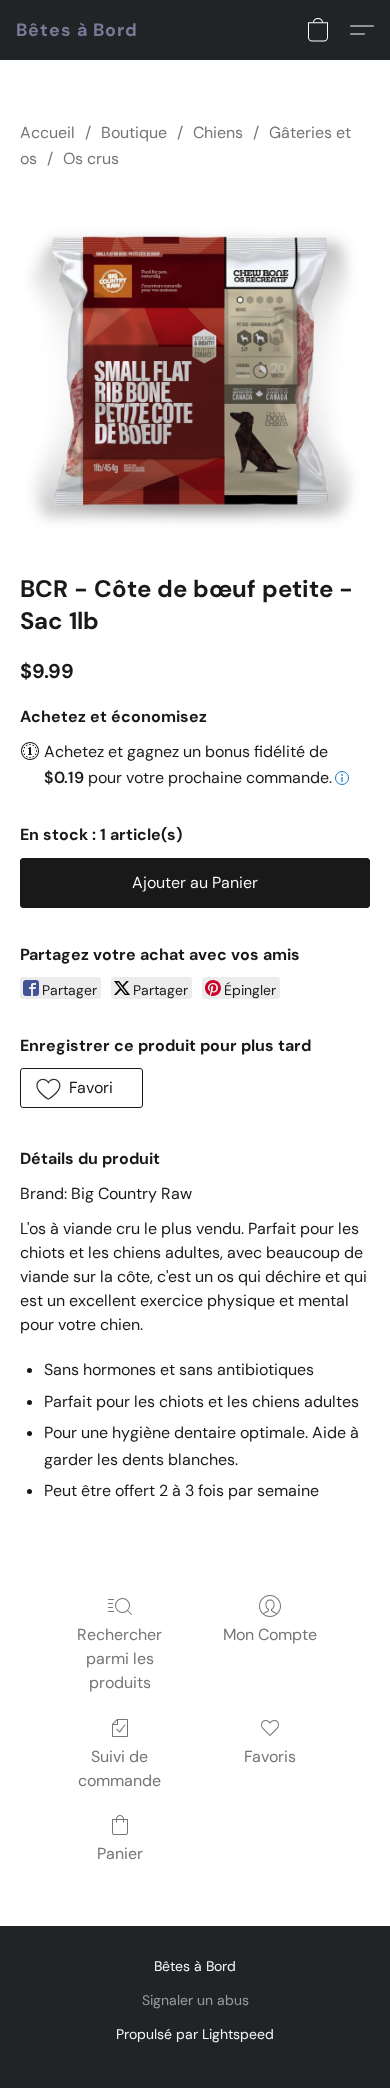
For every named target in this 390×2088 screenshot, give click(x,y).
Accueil (47, 132)
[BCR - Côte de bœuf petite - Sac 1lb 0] (195, 368)
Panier (120, 1853)
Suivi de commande (119, 1768)
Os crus (91, 158)
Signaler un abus (195, 2000)
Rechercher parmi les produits (119, 1658)
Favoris (270, 1756)
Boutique (134, 132)
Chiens (218, 132)
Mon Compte (270, 1634)
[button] (77, 30)
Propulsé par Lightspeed (195, 2034)
